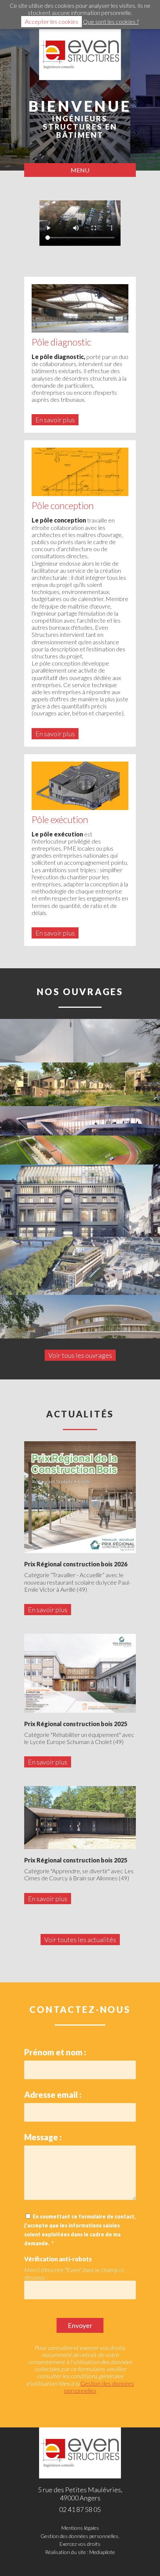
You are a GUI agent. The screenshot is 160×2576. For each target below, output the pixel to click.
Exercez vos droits (80, 2544)
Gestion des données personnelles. (80, 2536)
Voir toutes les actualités (80, 1940)
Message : (43, 2137)
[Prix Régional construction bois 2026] (80, 1497)
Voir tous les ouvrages (80, 1355)
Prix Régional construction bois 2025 (76, 1724)
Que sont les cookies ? (111, 21)
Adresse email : (53, 2095)
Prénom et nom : (55, 2052)
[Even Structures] (80, 55)
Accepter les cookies (52, 21)
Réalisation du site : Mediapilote (80, 2552)
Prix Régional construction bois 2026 (76, 1564)
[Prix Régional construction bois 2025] (80, 1673)
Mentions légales (80, 2528)
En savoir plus (55, 420)
